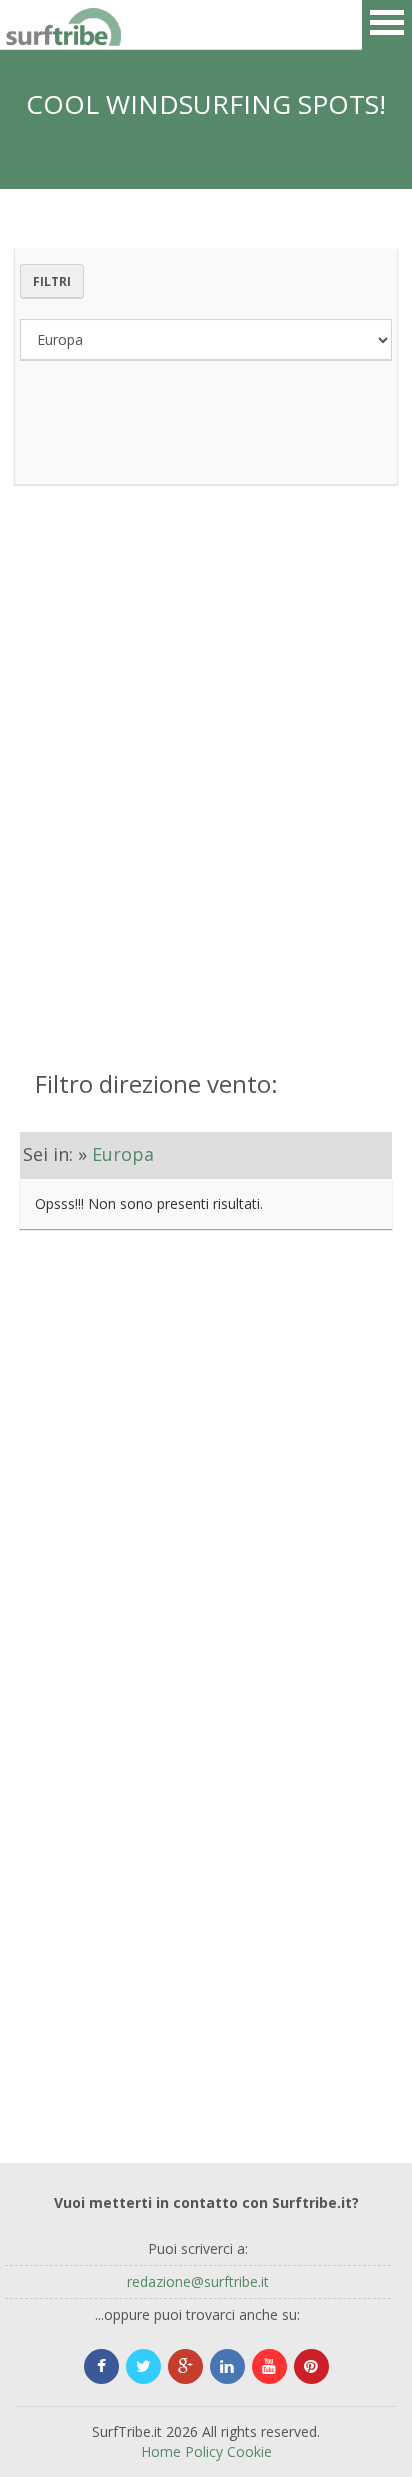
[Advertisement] (206, 755)
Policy (204, 2451)
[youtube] (269, 2366)
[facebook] (101, 2366)
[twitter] (143, 2366)
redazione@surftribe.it (198, 2281)
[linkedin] (227, 2366)
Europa (123, 1154)
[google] (185, 2366)
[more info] (30, 25)
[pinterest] (311, 2366)
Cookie (249, 2451)
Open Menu (387, 25)
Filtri (52, 281)
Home (161, 2451)
